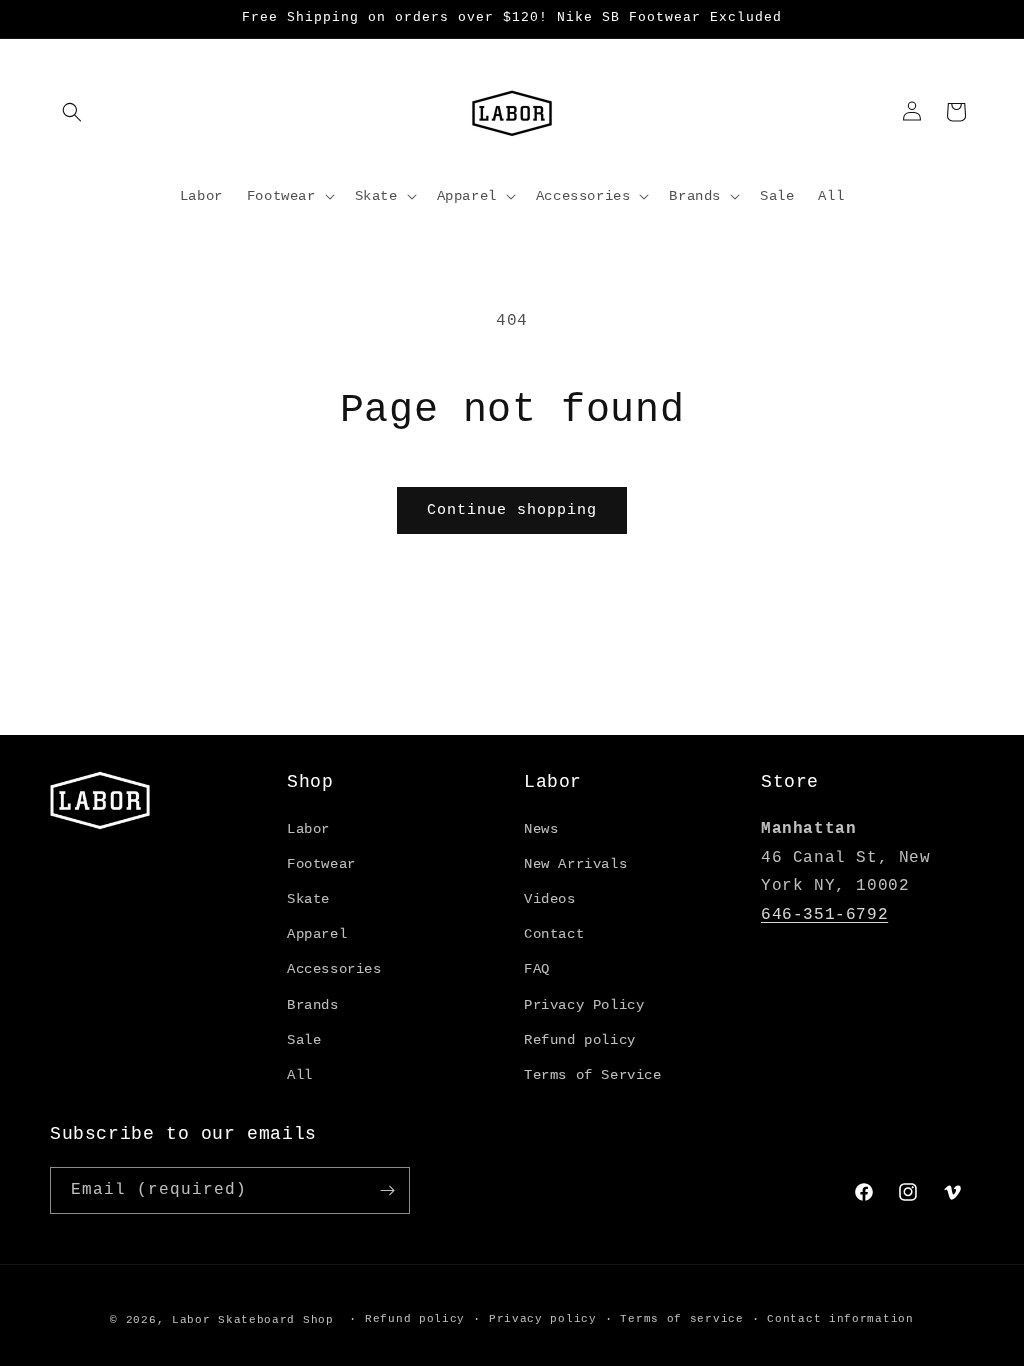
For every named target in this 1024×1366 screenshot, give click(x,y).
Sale (304, 1040)
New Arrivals (575, 864)
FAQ (537, 969)
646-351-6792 (824, 915)
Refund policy (580, 1040)
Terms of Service (593, 1075)
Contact (554, 934)
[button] (72, 112)
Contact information (840, 1319)
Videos (550, 899)
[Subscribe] (387, 1190)
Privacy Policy (584, 1005)
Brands (313, 1005)
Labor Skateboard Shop (253, 1320)
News (541, 829)
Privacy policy (543, 1319)
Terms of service (681, 1319)
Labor (308, 829)
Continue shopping (512, 510)
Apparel (317, 934)
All (300, 1075)
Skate (308, 899)
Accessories (334, 969)
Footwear (321, 864)
